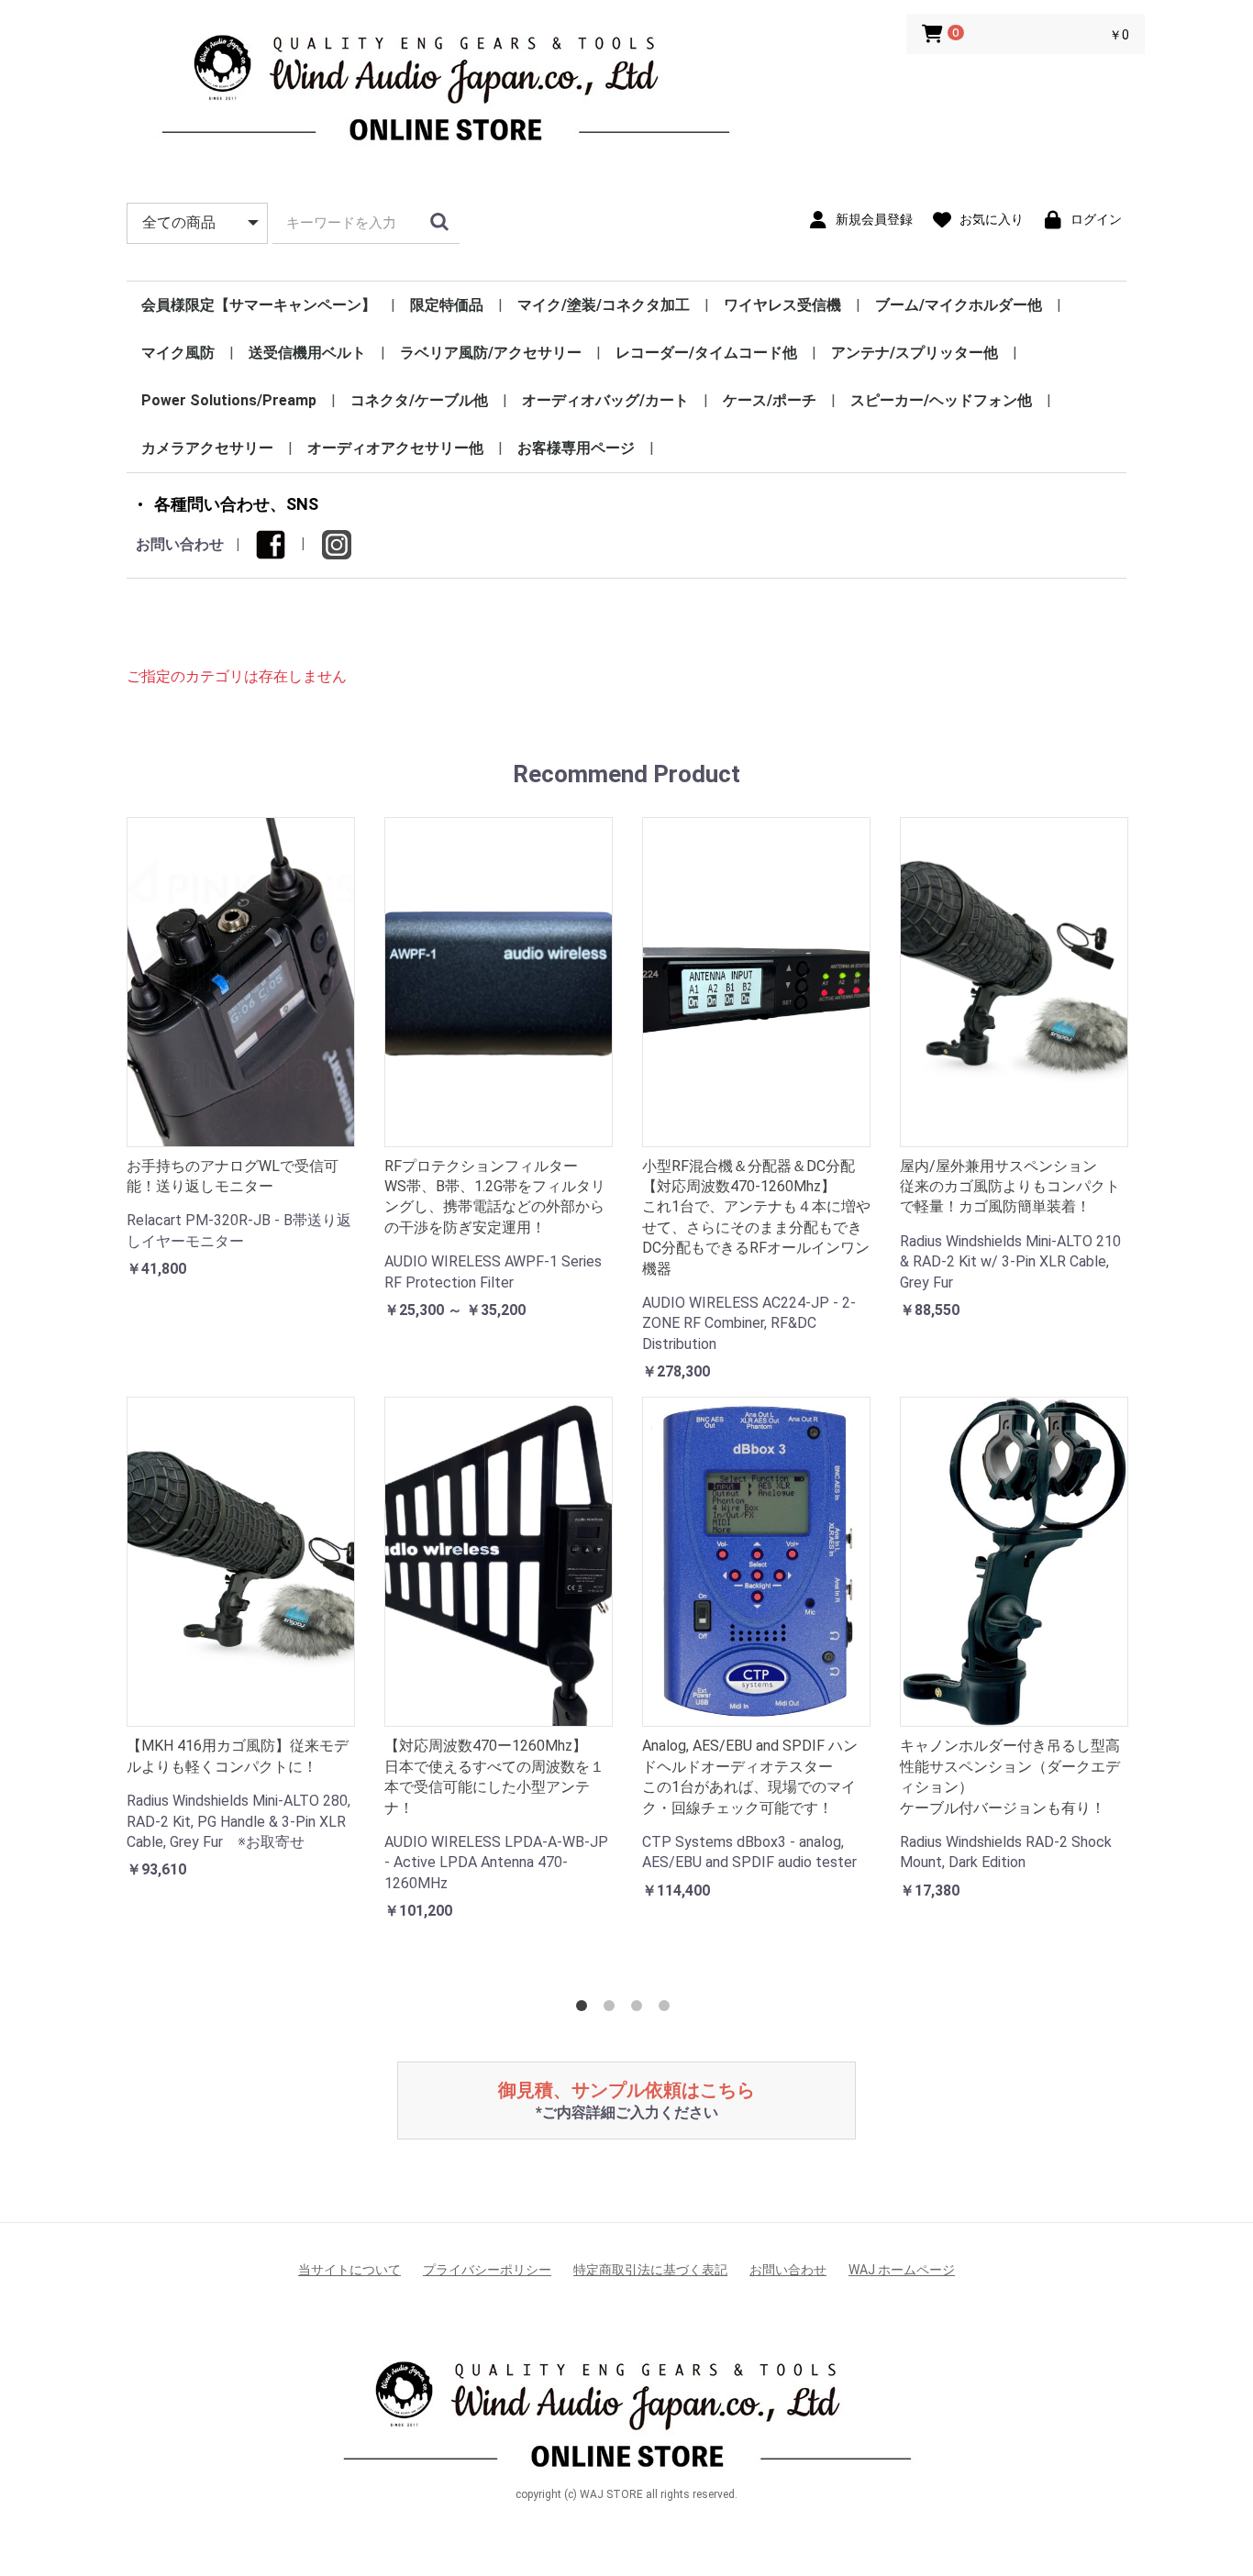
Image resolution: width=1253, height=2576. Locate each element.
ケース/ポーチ (770, 400)
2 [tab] (613, 2009)
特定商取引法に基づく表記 (650, 2270)
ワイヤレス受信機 (782, 305)
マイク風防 (178, 353)
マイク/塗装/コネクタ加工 (604, 305)
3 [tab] (640, 2009)
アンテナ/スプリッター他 (915, 353)
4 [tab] (668, 2009)
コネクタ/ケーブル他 (419, 400)
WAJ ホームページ (902, 2270)
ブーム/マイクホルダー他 (959, 305)
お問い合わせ (180, 544)
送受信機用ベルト (307, 353)
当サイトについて (349, 2270)
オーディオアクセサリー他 (395, 448)
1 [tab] (585, 2009)
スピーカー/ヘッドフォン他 (941, 400)
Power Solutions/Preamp (229, 400)
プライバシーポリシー (487, 2270)
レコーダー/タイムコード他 (706, 353)
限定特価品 (447, 305)
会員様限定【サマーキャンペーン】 (259, 305)
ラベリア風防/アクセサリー (491, 353)
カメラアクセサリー (207, 448)
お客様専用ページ (576, 448)
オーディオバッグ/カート (605, 400)
